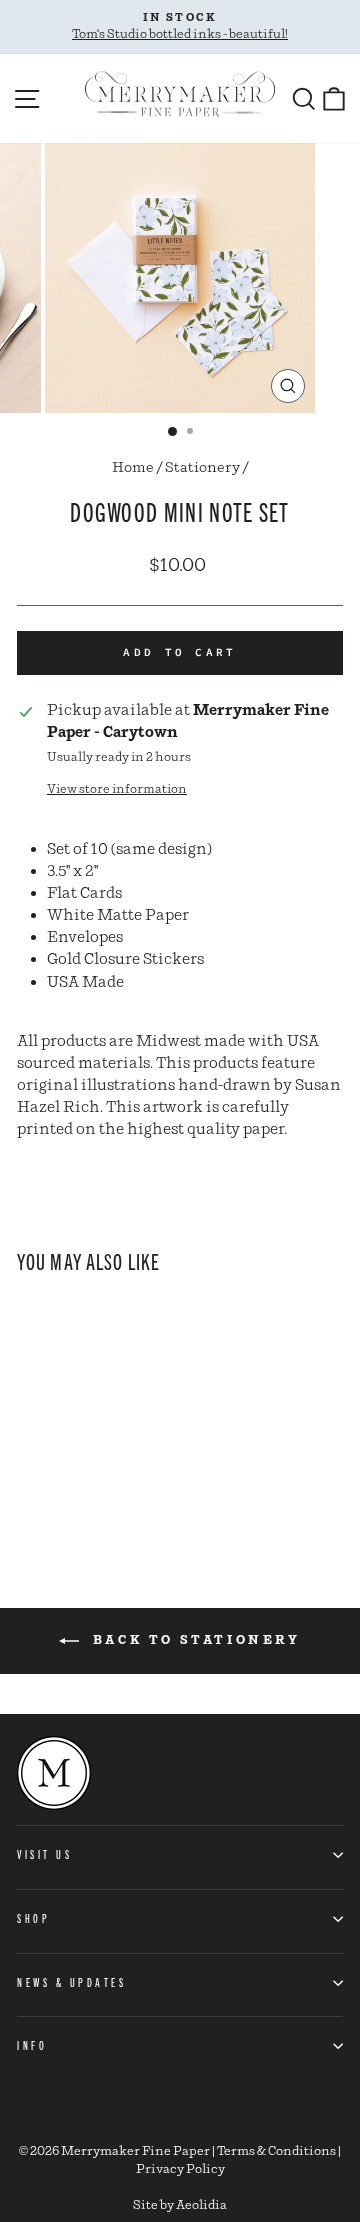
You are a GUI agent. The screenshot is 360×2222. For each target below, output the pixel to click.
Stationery (202, 468)
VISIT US (44, 1854)
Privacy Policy (180, 2169)
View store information (117, 789)
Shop (33, 1918)
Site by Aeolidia (180, 2205)
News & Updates (71, 1982)
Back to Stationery (193, 1640)
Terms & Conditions (276, 2151)
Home (133, 468)
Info (32, 2045)
